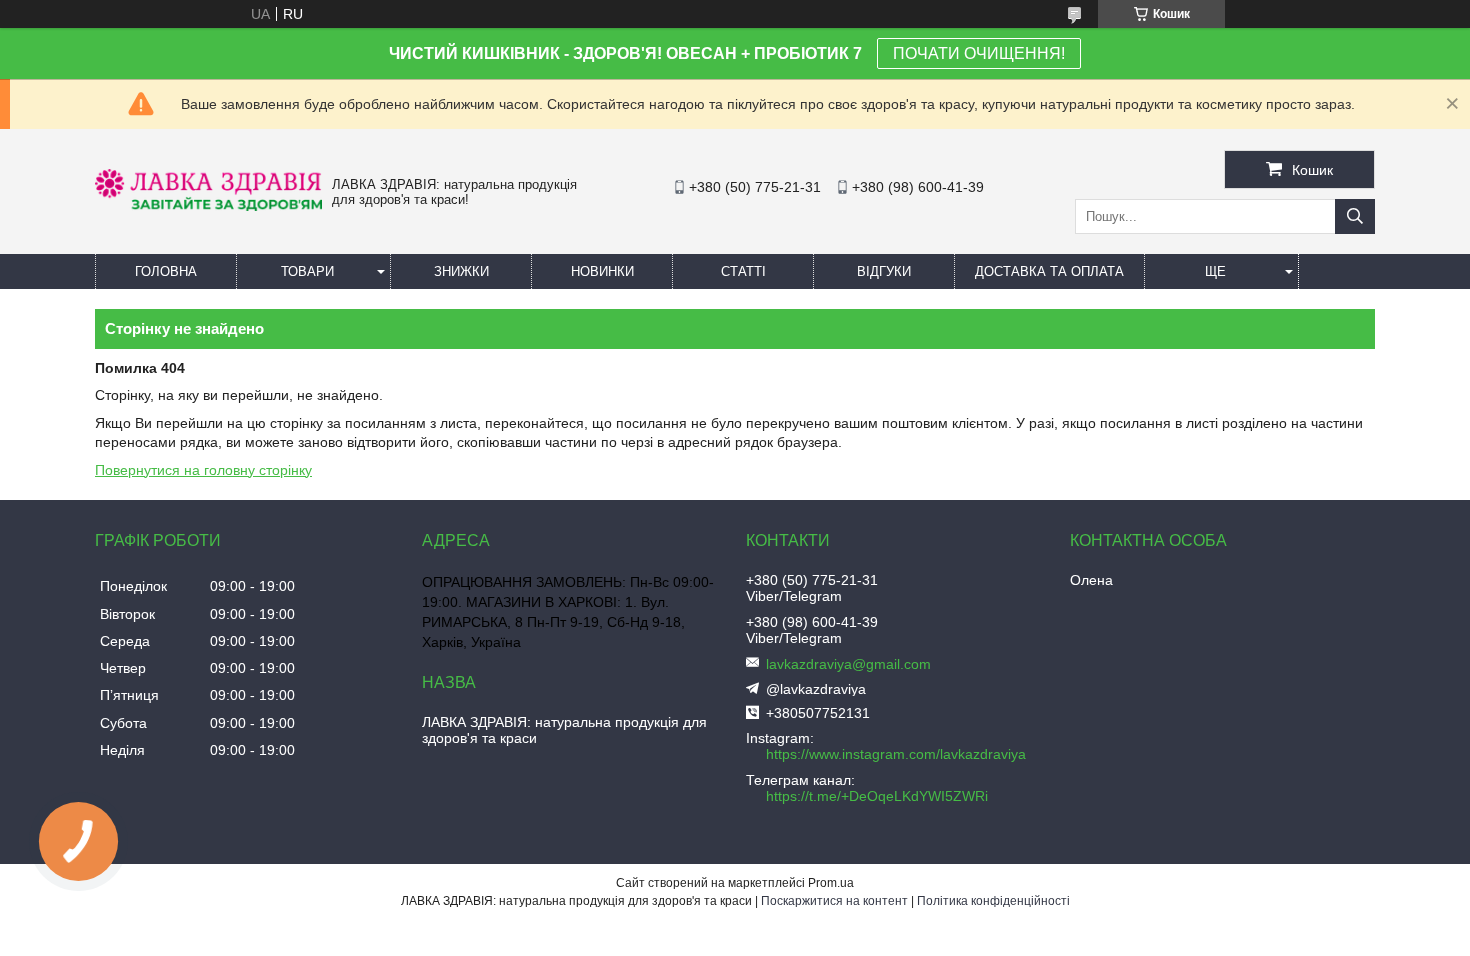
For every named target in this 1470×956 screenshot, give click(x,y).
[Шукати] (1355, 216)
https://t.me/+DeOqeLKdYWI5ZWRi (877, 796)
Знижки (461, 271)
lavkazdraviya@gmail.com (848, 664)
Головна (166, 271)
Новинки (602, 271)
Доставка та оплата (1049, 271)
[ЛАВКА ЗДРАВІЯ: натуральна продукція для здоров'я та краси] (208, 206)
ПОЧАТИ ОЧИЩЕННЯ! (979, 53)
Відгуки (884, 271)
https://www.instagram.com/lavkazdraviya (896, 754)
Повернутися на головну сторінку (203, 470)
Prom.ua (831, 883)
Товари (307, 271)
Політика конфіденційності (993, 901)
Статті (743, 271)
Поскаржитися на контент (834, 901)
